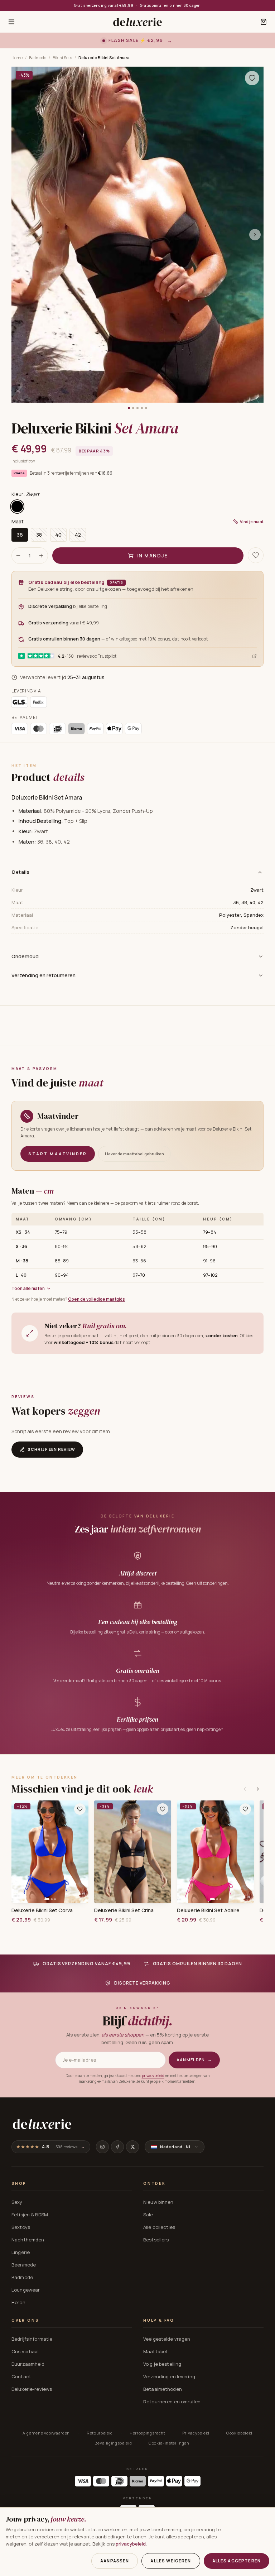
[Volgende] (258, 1789)
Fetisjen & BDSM (30, 2215)
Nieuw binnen (158, 2202)
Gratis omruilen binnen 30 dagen (170, 5)
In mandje (152, 555)
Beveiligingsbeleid (113, 2443)
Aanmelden (194, 2060)
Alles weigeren (171, 2561)
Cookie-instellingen (169, 2443)
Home (17, 57)
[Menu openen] (11, 22)
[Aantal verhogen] (41, 556)
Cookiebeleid (239, 2433)
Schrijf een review (51, 1449)
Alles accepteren (237, 2561)
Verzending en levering (169, 2376)
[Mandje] (264, 22)
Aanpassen (115, 2561)
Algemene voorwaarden (46, 2433)
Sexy (17, 2202)
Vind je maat (252, 521)
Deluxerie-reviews (32, 2389)
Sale (148, 2215)
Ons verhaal (25, 2351)
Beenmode (24, 2265)
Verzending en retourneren (44, 975)
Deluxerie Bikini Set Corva (42, 1910)
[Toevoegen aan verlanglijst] (252, 78)
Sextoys (21, 2227)
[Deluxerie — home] (137, 22)
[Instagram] (102, 2147)
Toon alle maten (28, 1288)
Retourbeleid (100, 2433)
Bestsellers (156, 2240)
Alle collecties (159, 2227)
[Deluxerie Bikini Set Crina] (133, 1852)
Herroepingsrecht (148, 2433)
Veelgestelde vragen (167, 2339)
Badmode (38, 57)
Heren (18, 2302)
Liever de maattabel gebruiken (134, 1154)
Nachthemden (28, 2240)
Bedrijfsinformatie (32, 2339)
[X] (132, 2147)
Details (21, 872)
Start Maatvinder (58, 1154)
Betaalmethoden (163, 2389)
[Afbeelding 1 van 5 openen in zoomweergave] (137, 235)
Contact (21, 2376)
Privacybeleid (196, 2433)
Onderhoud (25, 956)
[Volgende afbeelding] (255, 235)
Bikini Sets (62, 57)
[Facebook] (117, 2147)
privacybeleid (153, 2076)
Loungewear (26, 2290)
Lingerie (21, 2252)
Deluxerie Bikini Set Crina (124, 1910)
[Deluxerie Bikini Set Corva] (50, 1852)
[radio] (17, 507)
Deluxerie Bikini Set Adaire (208, 1910)
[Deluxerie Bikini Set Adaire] (215, 1852)
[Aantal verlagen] (18, 556)
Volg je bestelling (162, 2364)
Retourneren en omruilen (172, 2402)
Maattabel (155, 2351)
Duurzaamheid (28, 2364)
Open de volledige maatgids (97, 1299)
